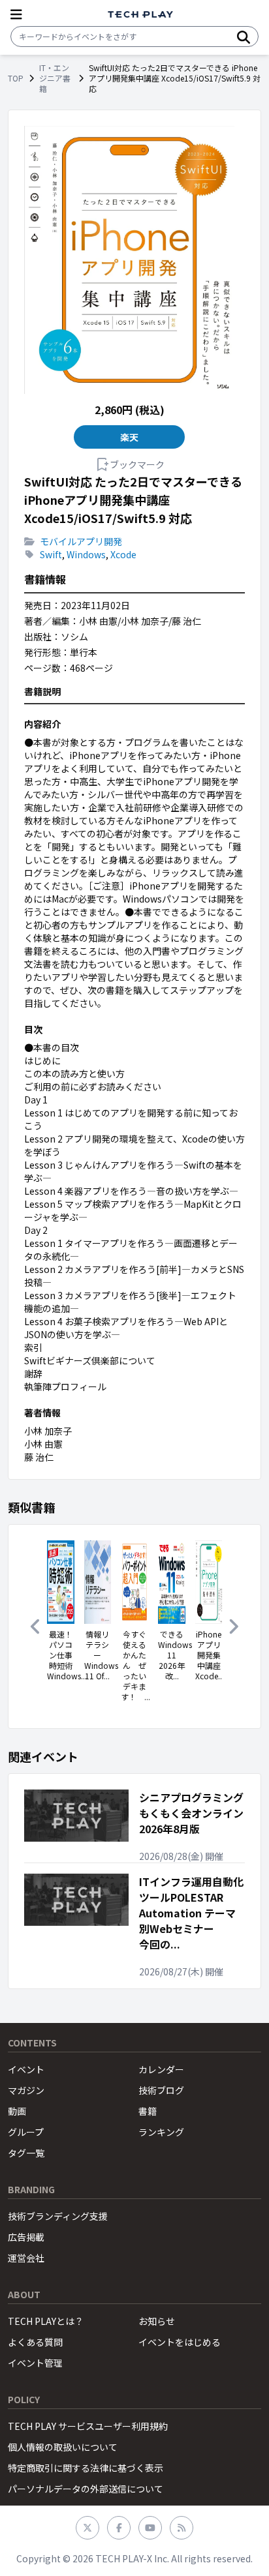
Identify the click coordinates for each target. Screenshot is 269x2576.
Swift (51, 554)
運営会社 (26, 2258)
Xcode (123, 554)
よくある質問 (35, 2342)
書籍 (148, 2111)
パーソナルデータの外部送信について (86, 2489)
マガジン (26, 2090)
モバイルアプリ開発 (81, 541)
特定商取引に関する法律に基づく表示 (86, 2468)
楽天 (130, 437)
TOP (16, 78)
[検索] (244, 37)
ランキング (161, 2132)
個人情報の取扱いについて (63, 2447)
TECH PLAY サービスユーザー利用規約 (88, 2426)
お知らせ (157, 2321)
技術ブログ (161, 2090)
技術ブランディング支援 (58, 2216)
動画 (17, 2111)
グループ (26, 2132)
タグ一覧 (26, 2153)
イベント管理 (35, 2363)
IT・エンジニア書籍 (55, 78)
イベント (26, 2069)
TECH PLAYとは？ (46, 2321)
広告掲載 (26, 2237)
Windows (86, 554)
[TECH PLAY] (140, 15)
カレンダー (161, 2069)
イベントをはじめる (180, 2342)
